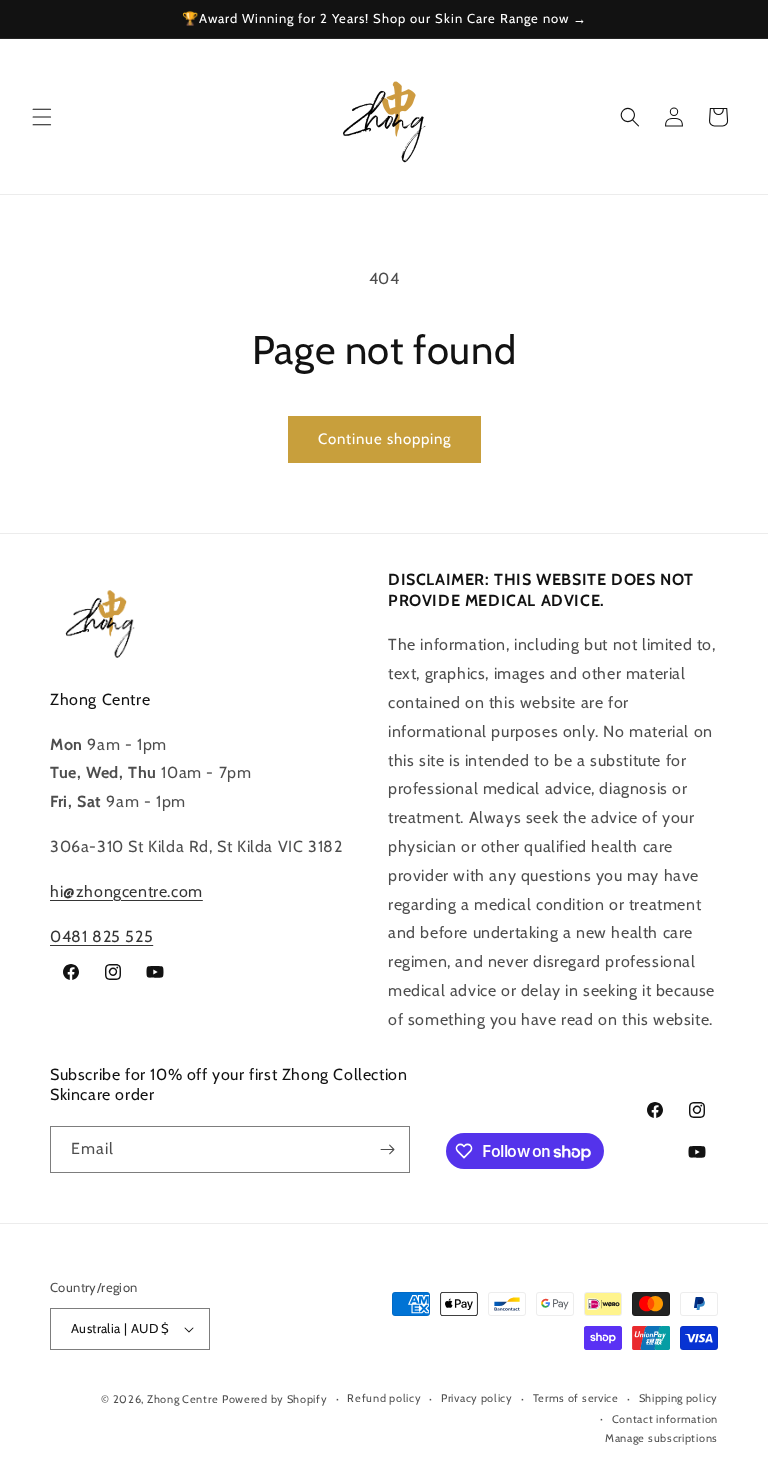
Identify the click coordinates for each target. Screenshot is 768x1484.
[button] (42, 117)
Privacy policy (477, 1398)
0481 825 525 (101, 936)
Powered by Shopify (275, 1399)
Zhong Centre (182, 1399)
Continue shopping (384, 439)
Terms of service (576, 1398)
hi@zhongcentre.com (126, 891)
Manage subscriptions (661, 1438)
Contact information (665, 1419)
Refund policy (384, 1398)
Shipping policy (679, 1398)
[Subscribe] (387, 1149)
